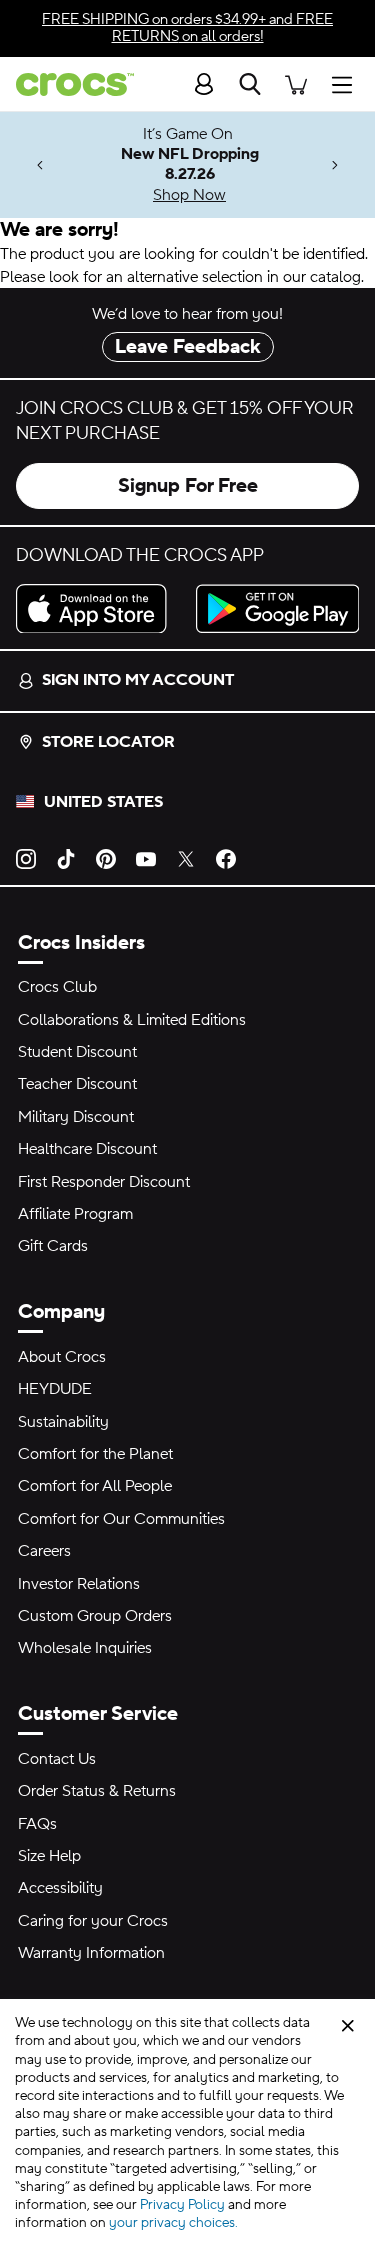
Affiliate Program (75, 1214)
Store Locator (108, 742)
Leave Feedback (188, 347)
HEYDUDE (55, 1389)
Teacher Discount (77, 1084)
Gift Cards (53, 1246)
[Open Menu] (347, 83)
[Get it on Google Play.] (278, 609)
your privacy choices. (173, 2223)
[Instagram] (26, 858)
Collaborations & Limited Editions (132, 1020)
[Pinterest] (106, 858)
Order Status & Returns (97, 1791)
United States (103, 802)
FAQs (37, 1824)
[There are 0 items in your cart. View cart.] (296, 83)
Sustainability (63, 1422)
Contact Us (57, 1759)
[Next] (335, 165)
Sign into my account (138, 680)
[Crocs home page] (67, 84)
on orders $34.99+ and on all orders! (187, 28)
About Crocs (62, 1357)
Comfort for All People (95, 1486)
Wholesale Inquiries (85, 1648)
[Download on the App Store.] (98, 609)
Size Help (49, 1856)
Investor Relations (79, 1584)
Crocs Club (57, 987)
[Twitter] (186, 858)
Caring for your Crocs (93, 1921)
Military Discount (76, 1117)
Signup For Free (188, 486)
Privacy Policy (182, 2205)
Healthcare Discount (87, 1149)
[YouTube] (146, 858)
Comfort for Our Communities (121, 1519)
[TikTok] (66, 858)
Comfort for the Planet (95, 1454)
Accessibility (60, 1888)
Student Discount (77, 1052)
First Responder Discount (104, 1182)
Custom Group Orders (95, 1616)
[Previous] (40, 165)
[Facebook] (226, 858)
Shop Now (189, 195)
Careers (44, 1551)
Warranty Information (91, 1953)
